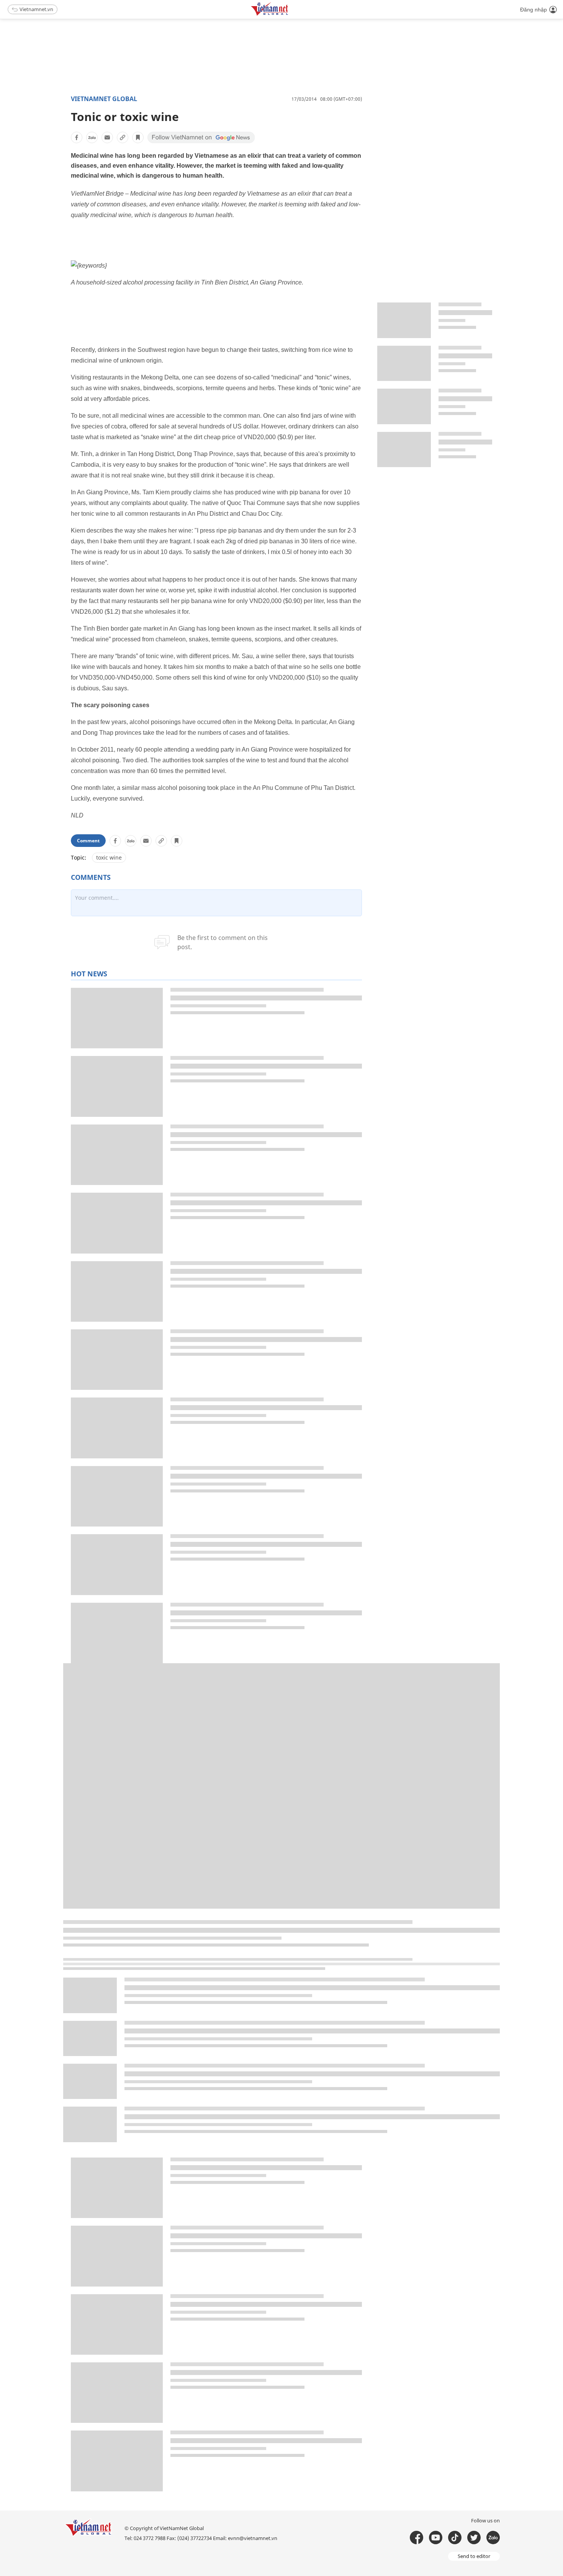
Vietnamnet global (104, 99)
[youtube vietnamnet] (436, 2538)
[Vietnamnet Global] (289, 14)
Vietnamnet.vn (36, 9)
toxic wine (109, 857)
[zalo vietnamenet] (493, 2538)
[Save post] (138, 137)
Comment (88, 841)
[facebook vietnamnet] (417, 2538)
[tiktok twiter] (474, 2538)
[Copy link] (123, 137)
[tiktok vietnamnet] (455, 2538)
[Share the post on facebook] (77, 137)
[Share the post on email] (107, 137)
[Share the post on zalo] (92, 137)
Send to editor (474, 2556)
